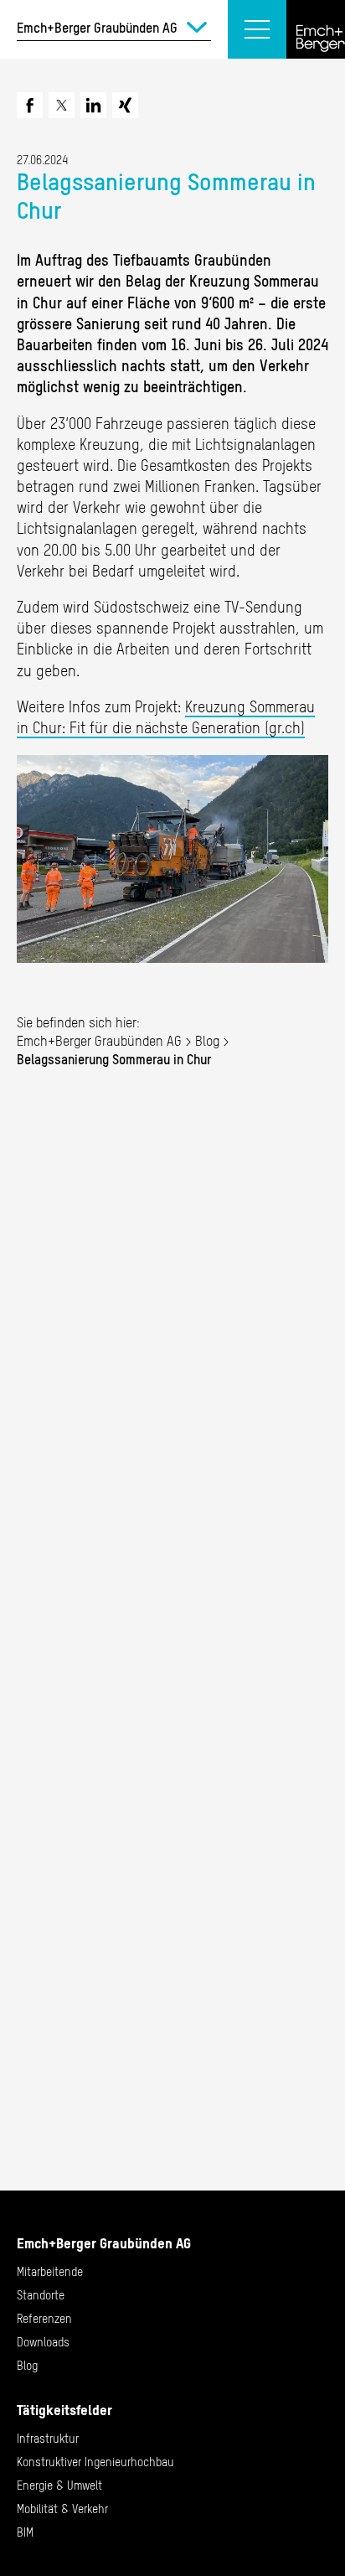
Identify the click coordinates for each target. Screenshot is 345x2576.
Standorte (41, 2295)
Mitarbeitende (50, 2272)
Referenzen (44, 2319)
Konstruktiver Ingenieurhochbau (95, 2462)
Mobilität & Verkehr (62, 2509)
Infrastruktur (48, 2439)
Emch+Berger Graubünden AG (99, 1041)
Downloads (43, 2342)
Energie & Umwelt (59, 2485)
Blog (207, 1041)
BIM (25, 2532)
